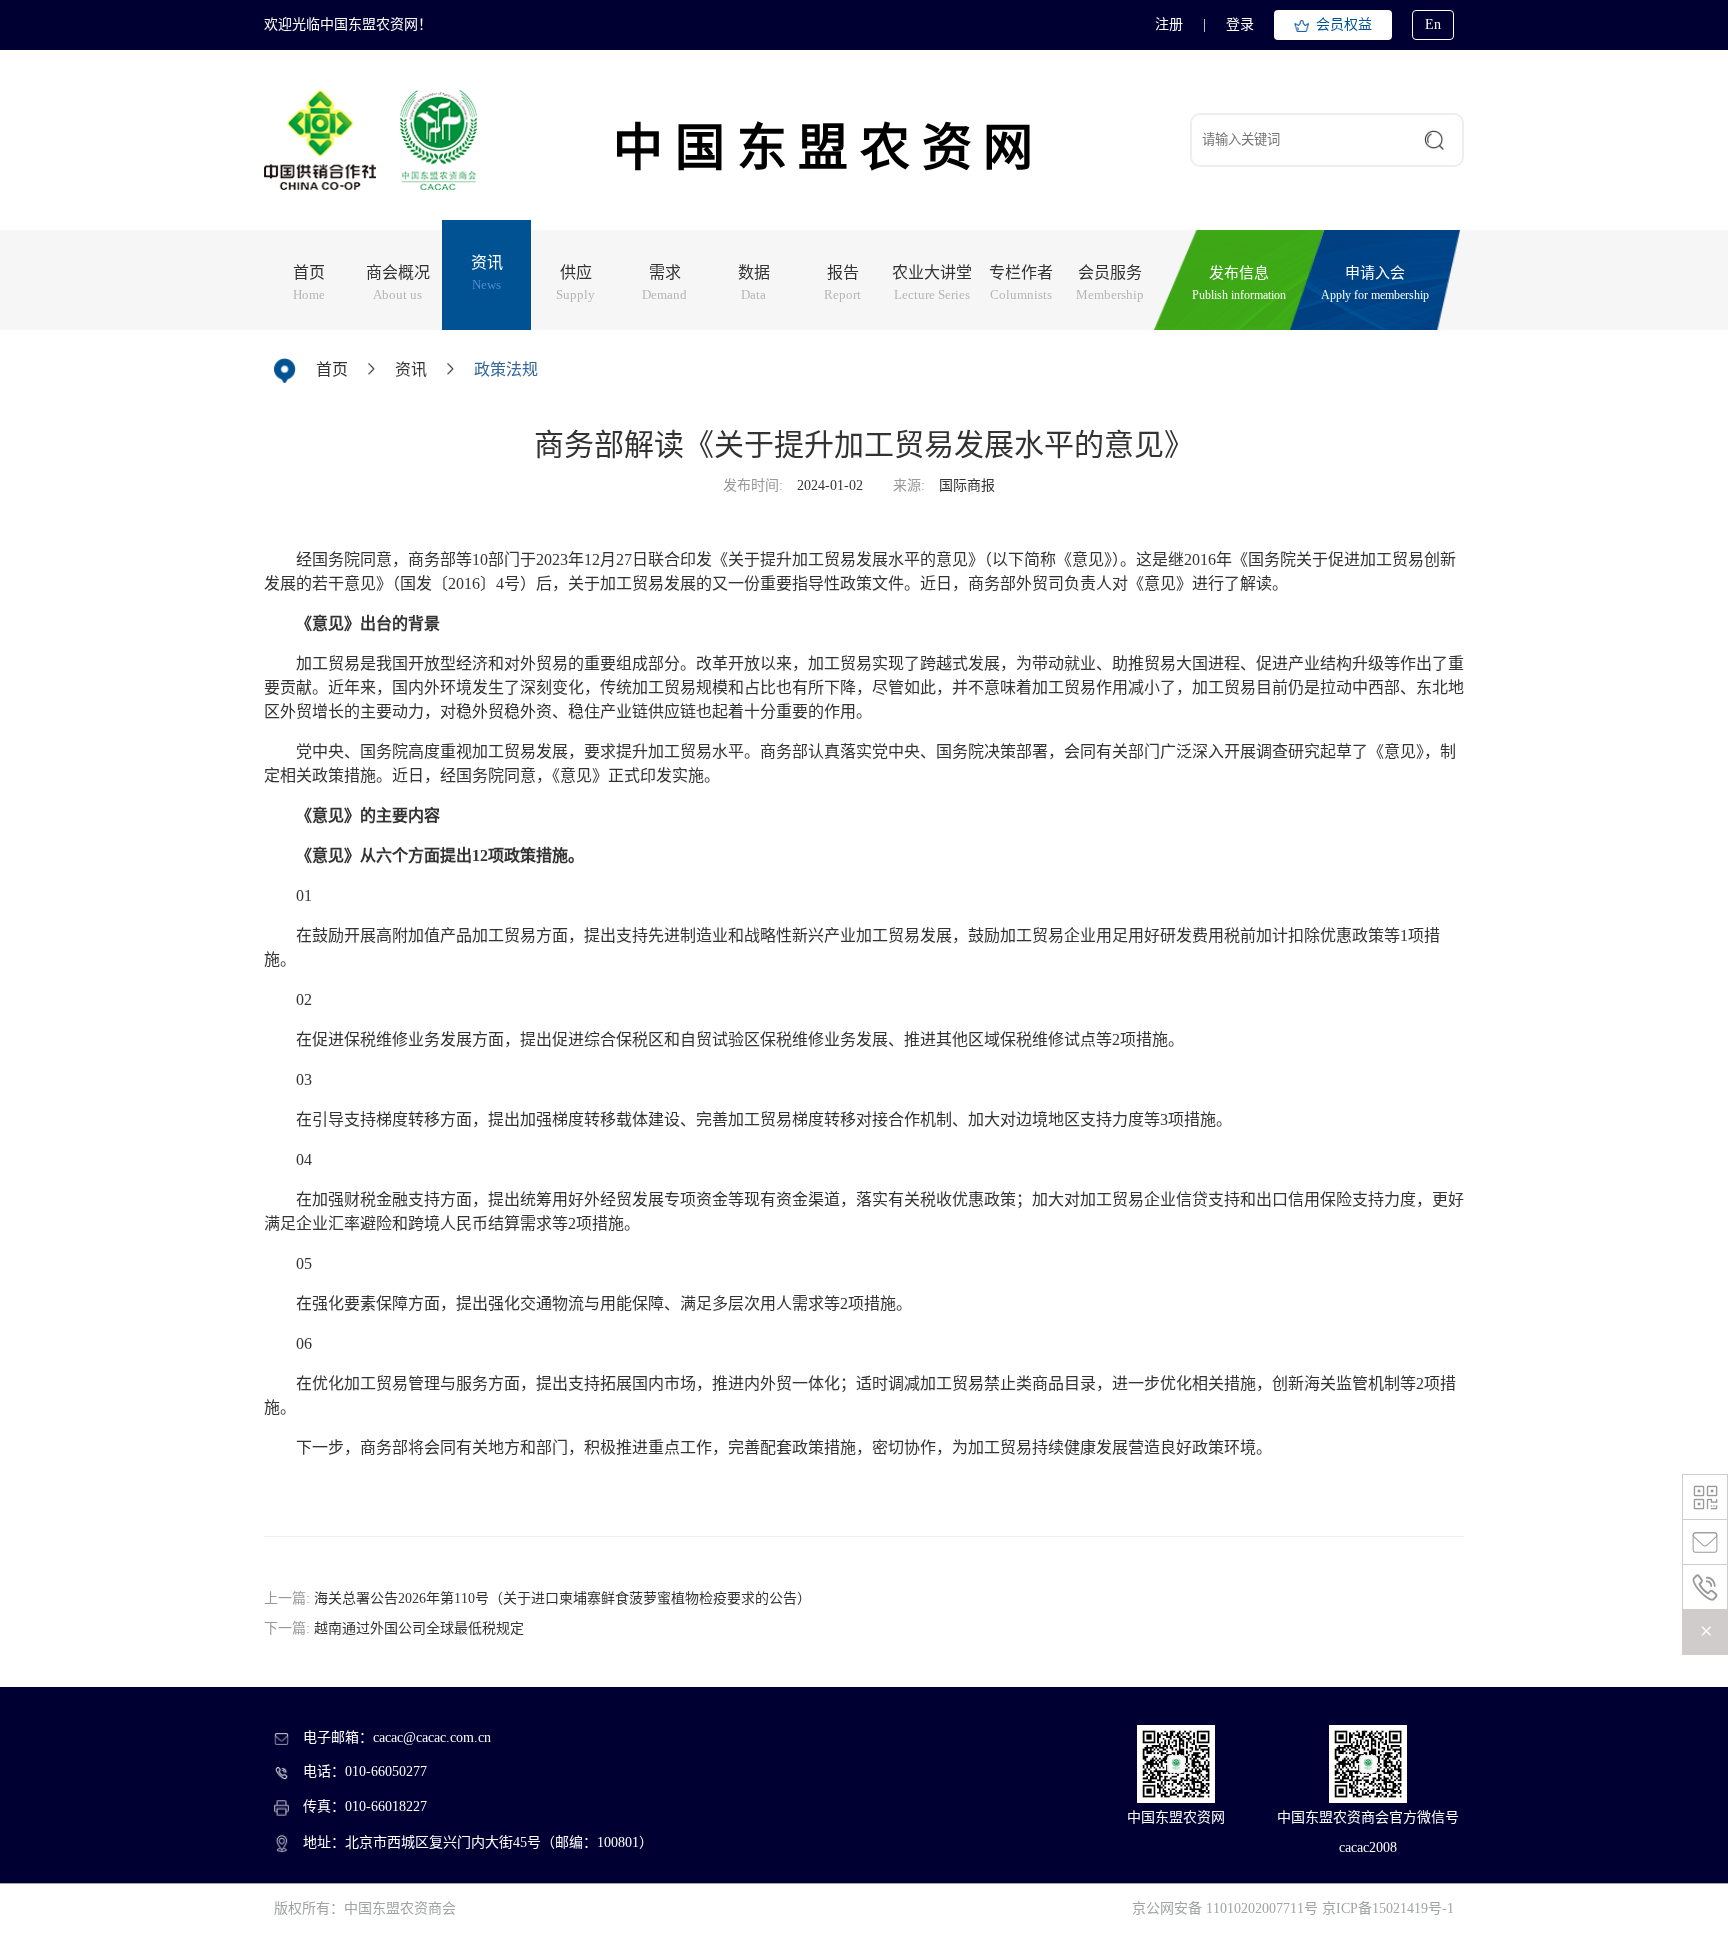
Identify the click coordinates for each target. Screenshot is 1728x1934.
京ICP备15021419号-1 (1388, 1908)
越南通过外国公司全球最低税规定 (419, 1628)
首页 (332, 369)
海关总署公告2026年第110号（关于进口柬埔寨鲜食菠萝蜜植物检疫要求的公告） (562, 1598)
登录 (1240, 24)
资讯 (411, 369)
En (1433, 24)
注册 (1169, 24)
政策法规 (506, 369)
